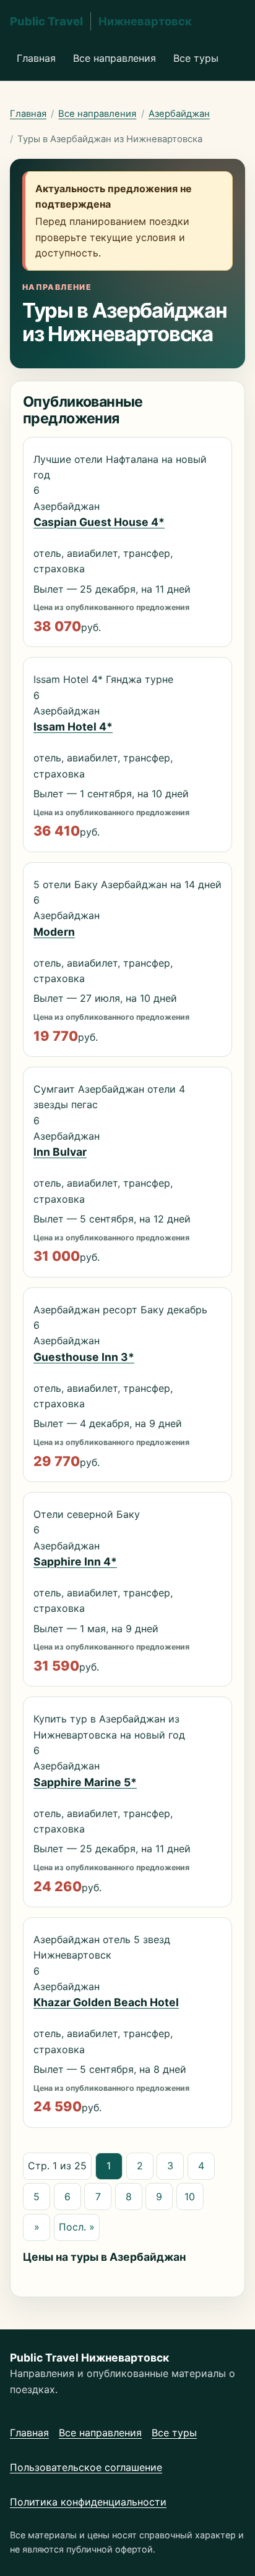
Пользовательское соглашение (86, 2467)
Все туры (196, 58)
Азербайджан (179, 114)
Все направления (115, 58)
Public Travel (101, 21)
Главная (36, 58)
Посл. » (77, 2227)
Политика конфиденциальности (88, 2502)
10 (190, 2197)
